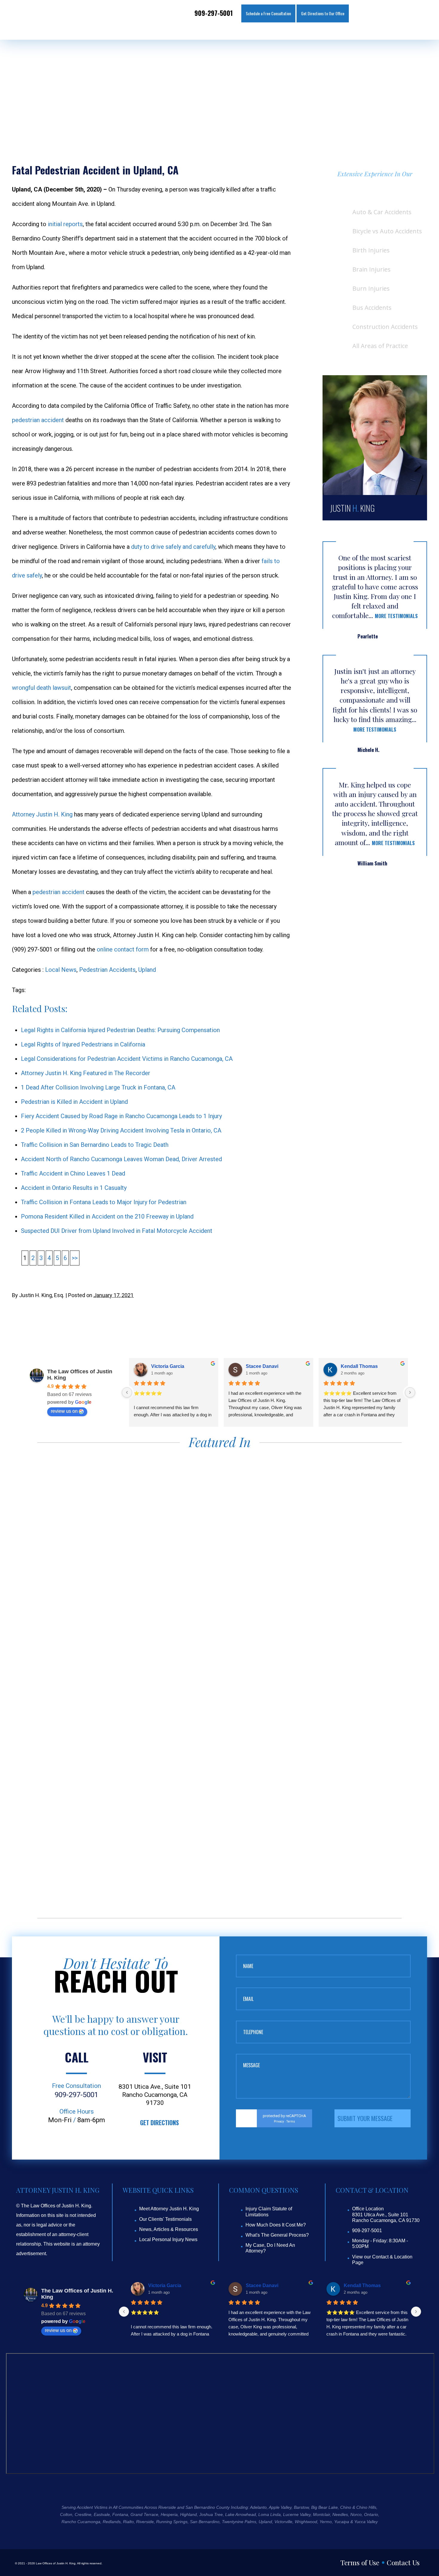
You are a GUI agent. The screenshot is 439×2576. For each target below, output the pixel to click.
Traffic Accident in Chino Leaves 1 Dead (73, 1173)
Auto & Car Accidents (382, 212)
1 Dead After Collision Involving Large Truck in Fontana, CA (98, 1087)
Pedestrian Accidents (107, 970)
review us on (64, 1411)
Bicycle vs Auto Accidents (387, 231)
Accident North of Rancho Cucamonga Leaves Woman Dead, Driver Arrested (121, 1159)
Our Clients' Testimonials (165, 2219)
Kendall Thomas (359, 1366)
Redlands (112, 2522)
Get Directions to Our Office (323, 13)
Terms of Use (360, 2562)
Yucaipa (342, 2522)
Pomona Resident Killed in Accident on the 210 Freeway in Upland (107, 1216)
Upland (147, 970)
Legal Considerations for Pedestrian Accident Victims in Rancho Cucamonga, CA (127, 1059)
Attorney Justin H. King (42, 814)
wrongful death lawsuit (42, 688)
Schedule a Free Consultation (268, 13)
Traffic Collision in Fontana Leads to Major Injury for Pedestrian (104, 1202)
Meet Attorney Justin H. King (169, 2209)
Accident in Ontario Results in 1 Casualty (74, 1188)
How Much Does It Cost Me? (276, 2225)
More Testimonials (396, 616)
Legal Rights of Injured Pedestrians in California (83, 1044)
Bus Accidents (372, 308)
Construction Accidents (385, 327)
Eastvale (102, 2514)
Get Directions (159, 2123)
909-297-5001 (214, 13)
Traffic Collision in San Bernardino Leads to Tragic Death (95, 1145)
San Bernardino (205, 2522)
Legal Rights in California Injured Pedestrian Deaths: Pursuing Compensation (120, 1030)
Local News (61, 970)
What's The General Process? (277, 2235)
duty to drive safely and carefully (173, 547)
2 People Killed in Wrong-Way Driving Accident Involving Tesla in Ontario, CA (121, 1130)
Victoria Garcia (168, 1366)
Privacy (279, 2121)
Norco (356, 2514)
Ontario (371, 2514)
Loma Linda (270, 2514)
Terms (291, 2121)
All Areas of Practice (380, 346)
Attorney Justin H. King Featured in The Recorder (86, 1073)
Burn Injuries (371, 288)
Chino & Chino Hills (358, 2507)
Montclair (321, 2514)
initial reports (65, 224)
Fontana (120, 2514)
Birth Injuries (371, 250)
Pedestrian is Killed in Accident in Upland (74, 1102)
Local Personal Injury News (168, 2239)
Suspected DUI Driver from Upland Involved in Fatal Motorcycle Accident (117, 1231)
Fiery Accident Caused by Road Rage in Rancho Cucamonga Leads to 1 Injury (121, 1116)
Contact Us (403, 2562)
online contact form (123, 949)
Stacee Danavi (262, 1366)
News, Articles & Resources (169, 2229)
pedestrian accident (38, 420)
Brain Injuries (372, 269)
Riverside (145, 2522)
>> (75, 1258)
